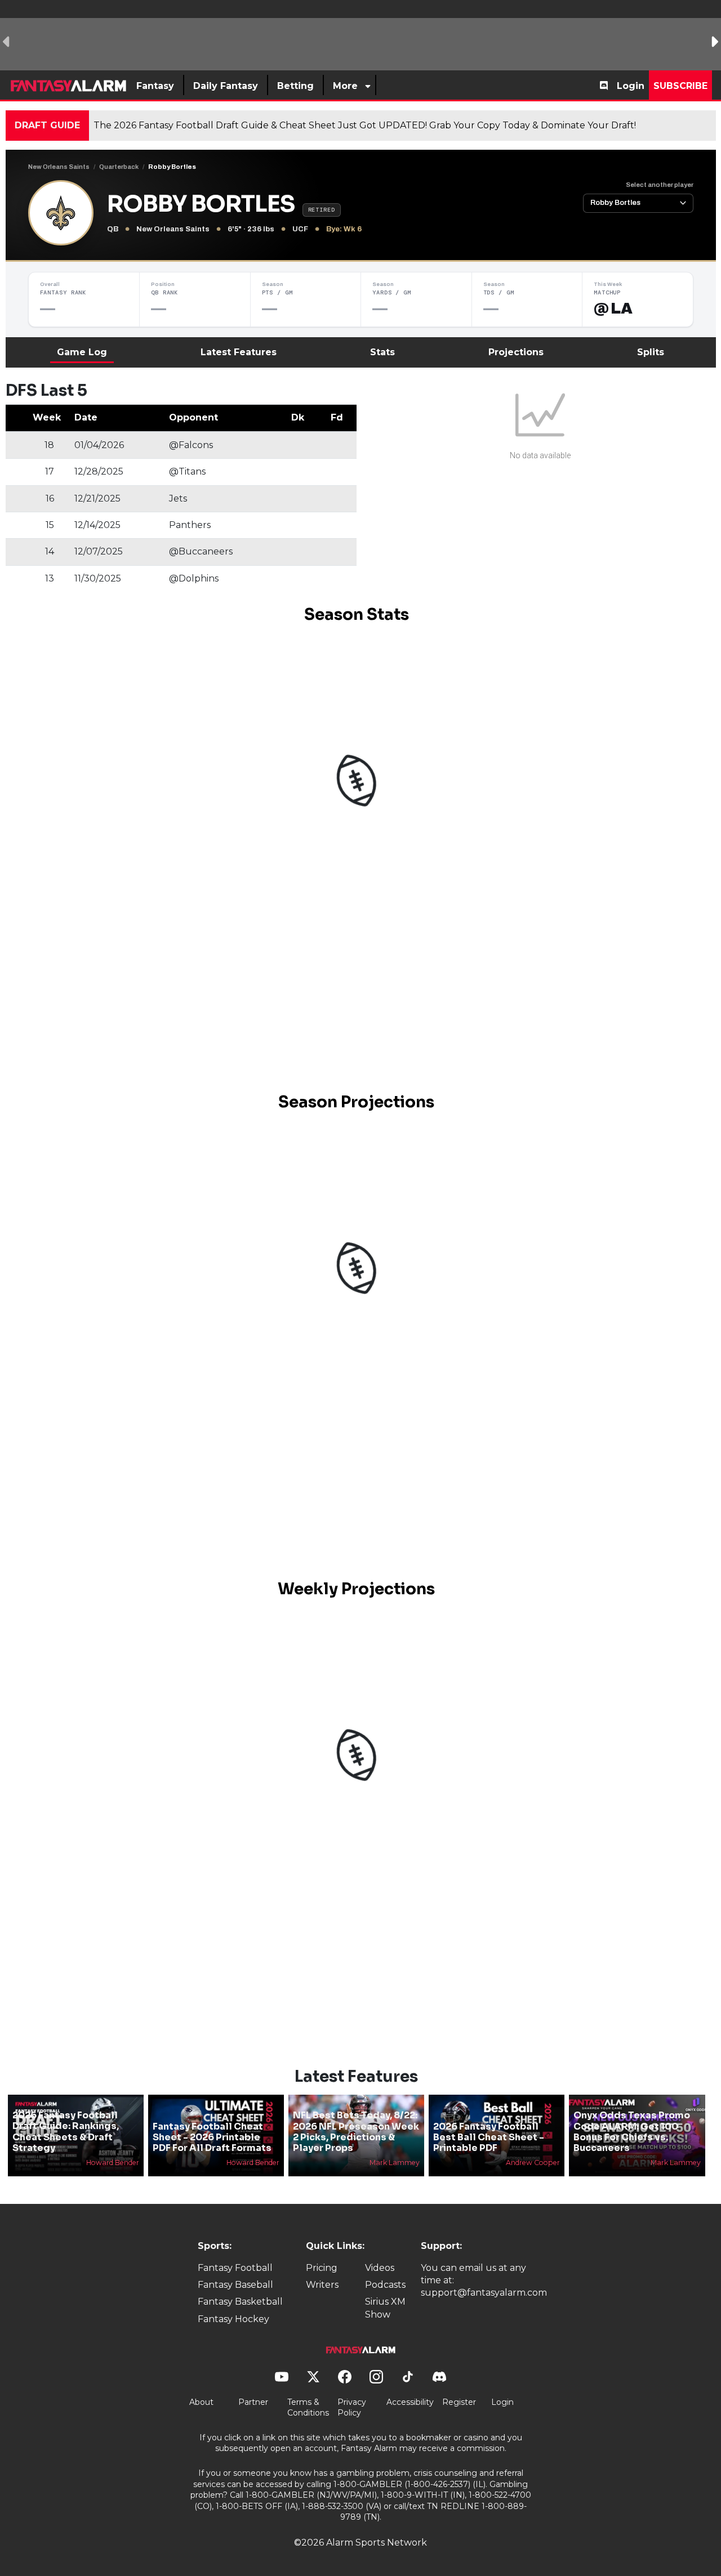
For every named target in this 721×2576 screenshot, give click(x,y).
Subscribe (680, 86)
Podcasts (385, 2285)
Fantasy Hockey (233, 2319)
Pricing (322, 2268)
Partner (253, 2402)
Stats (382, 352)
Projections (516, 352)
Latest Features (239, 352)
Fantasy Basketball (240, 2302)
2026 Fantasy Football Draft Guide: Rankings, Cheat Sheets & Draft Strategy (66, 2132)
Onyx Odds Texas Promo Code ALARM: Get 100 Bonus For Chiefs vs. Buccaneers (632, 2132)
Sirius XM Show (385, 2308)
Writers (322, 2285)
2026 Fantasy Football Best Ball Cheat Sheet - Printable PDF (489, 2137)
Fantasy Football (235, 2268)
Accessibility (410, 2402)
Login (631, 86)
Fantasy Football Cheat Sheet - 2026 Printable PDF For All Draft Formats (212, 2137)
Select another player (660, 185)
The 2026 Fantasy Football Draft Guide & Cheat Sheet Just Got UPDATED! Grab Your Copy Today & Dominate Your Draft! (365, 125)
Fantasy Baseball (235, 2285)
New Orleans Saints (59, 167)
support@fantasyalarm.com (484, 2293)
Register (459, 2402)
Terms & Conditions (308, 2408)
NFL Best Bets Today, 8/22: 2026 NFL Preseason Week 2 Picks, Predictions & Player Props (356, 2132)
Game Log (82, 352)
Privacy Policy (352, 2408)
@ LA (613, 308)
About (201, 2402)
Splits (651, 352)
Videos (380, 2268)
